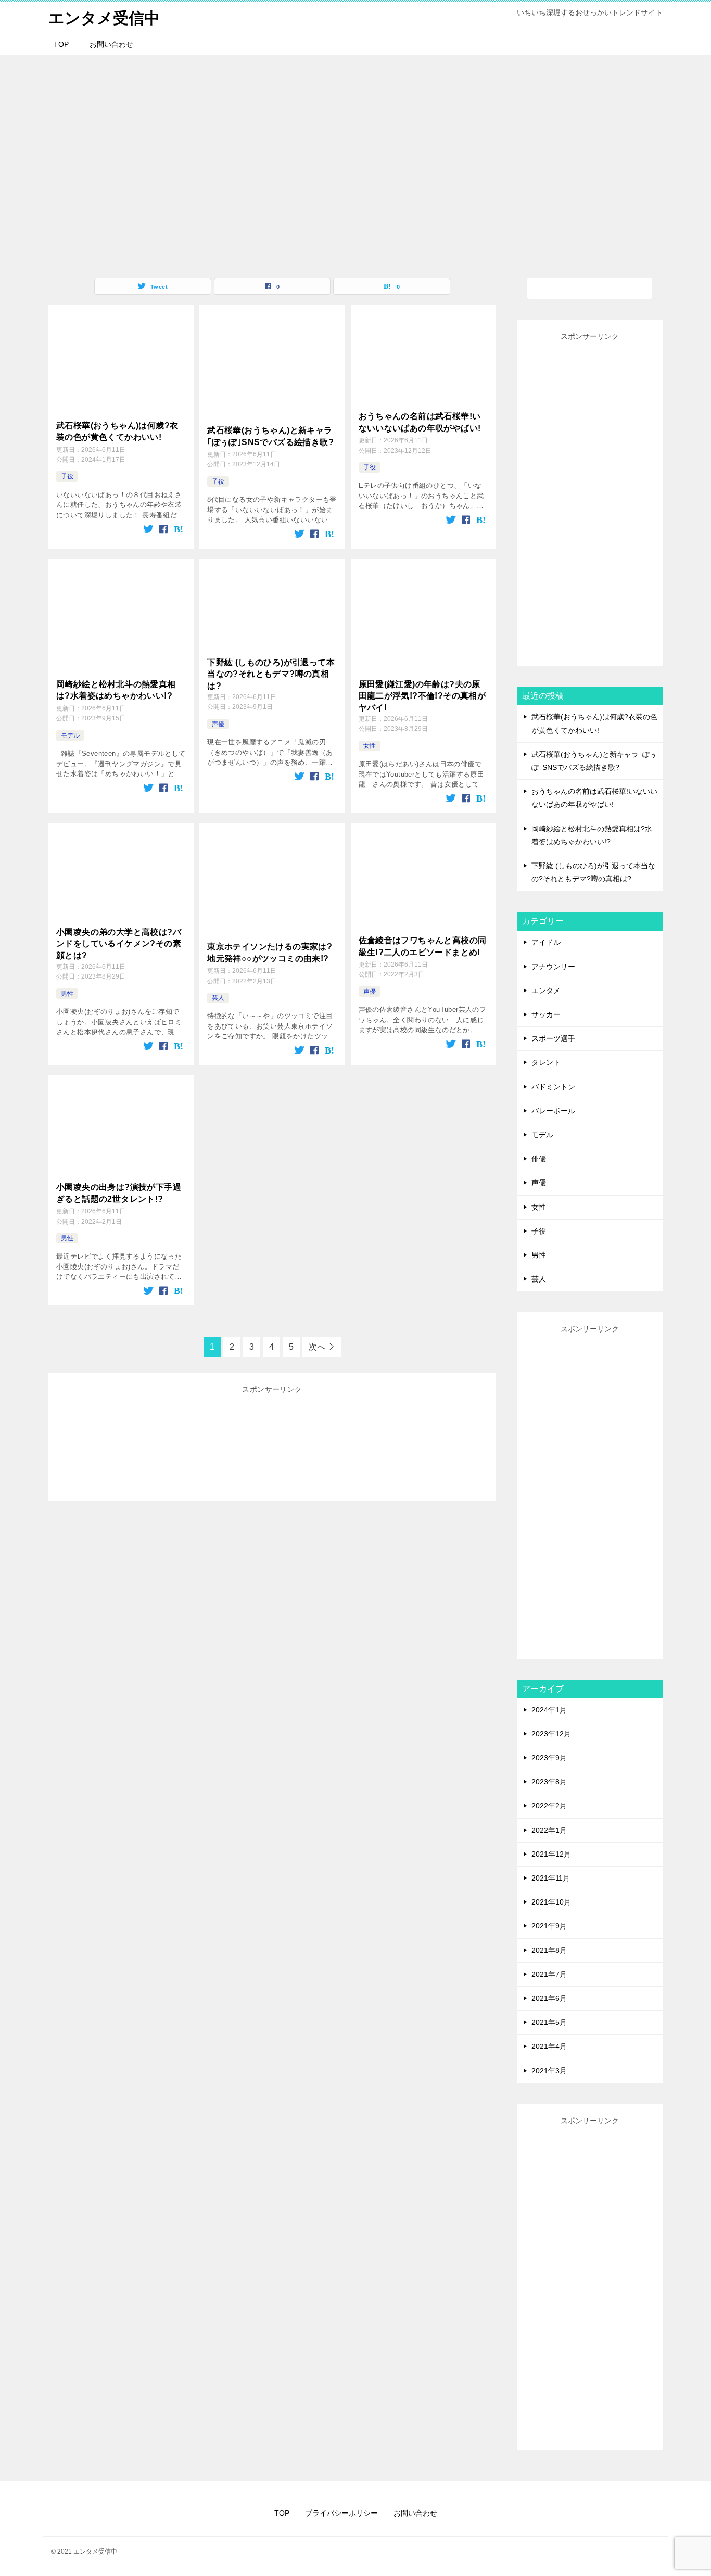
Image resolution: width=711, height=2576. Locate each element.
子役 (67, 476)
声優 (218, 724)
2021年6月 (549, 1998)
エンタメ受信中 (104, 18)
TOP (61, 44)
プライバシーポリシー (341, 2513)
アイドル (546, 942)
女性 (370, 746)
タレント (546, 1062)
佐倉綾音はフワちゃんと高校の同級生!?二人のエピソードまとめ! (423, 946)
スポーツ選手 (553, 1038)
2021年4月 (549, 2046)
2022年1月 (549, 1830)
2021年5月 (549, 2022)
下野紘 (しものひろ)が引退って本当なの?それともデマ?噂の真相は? (271, 674)
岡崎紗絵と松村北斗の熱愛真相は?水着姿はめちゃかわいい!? (116, 690)
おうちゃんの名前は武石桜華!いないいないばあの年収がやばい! (420, 422)
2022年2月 (549, 1806)
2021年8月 (549, 1950)
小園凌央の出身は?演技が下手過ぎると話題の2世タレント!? (119, 1193)
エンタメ (546, 991)
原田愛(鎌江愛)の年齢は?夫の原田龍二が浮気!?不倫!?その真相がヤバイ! (422, 696)
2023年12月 (551, 1734)
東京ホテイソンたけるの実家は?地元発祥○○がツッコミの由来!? (270, 952)
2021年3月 (549, 2071)
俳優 (539, 1159)
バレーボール (553, 1111)
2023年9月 (549, 1758)
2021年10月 (551, 1902)
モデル (70, 735)
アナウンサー (553, 967)
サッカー (546, 1014)
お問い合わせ (111, 44)
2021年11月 (551, 1878)
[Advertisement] (272, 1443)
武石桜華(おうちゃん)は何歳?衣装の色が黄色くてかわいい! (117, 431)
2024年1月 (549, 1710)
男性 (67, 994)
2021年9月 (549, 1926)
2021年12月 (551, 1854)
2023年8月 (549, 1782)
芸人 (218, 998)
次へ (317, 1347)
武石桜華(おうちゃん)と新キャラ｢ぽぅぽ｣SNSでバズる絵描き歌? (270, 436)
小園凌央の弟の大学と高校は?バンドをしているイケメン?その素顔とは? (119, 944)
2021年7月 (549, 1974)
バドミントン (553, 1087)
